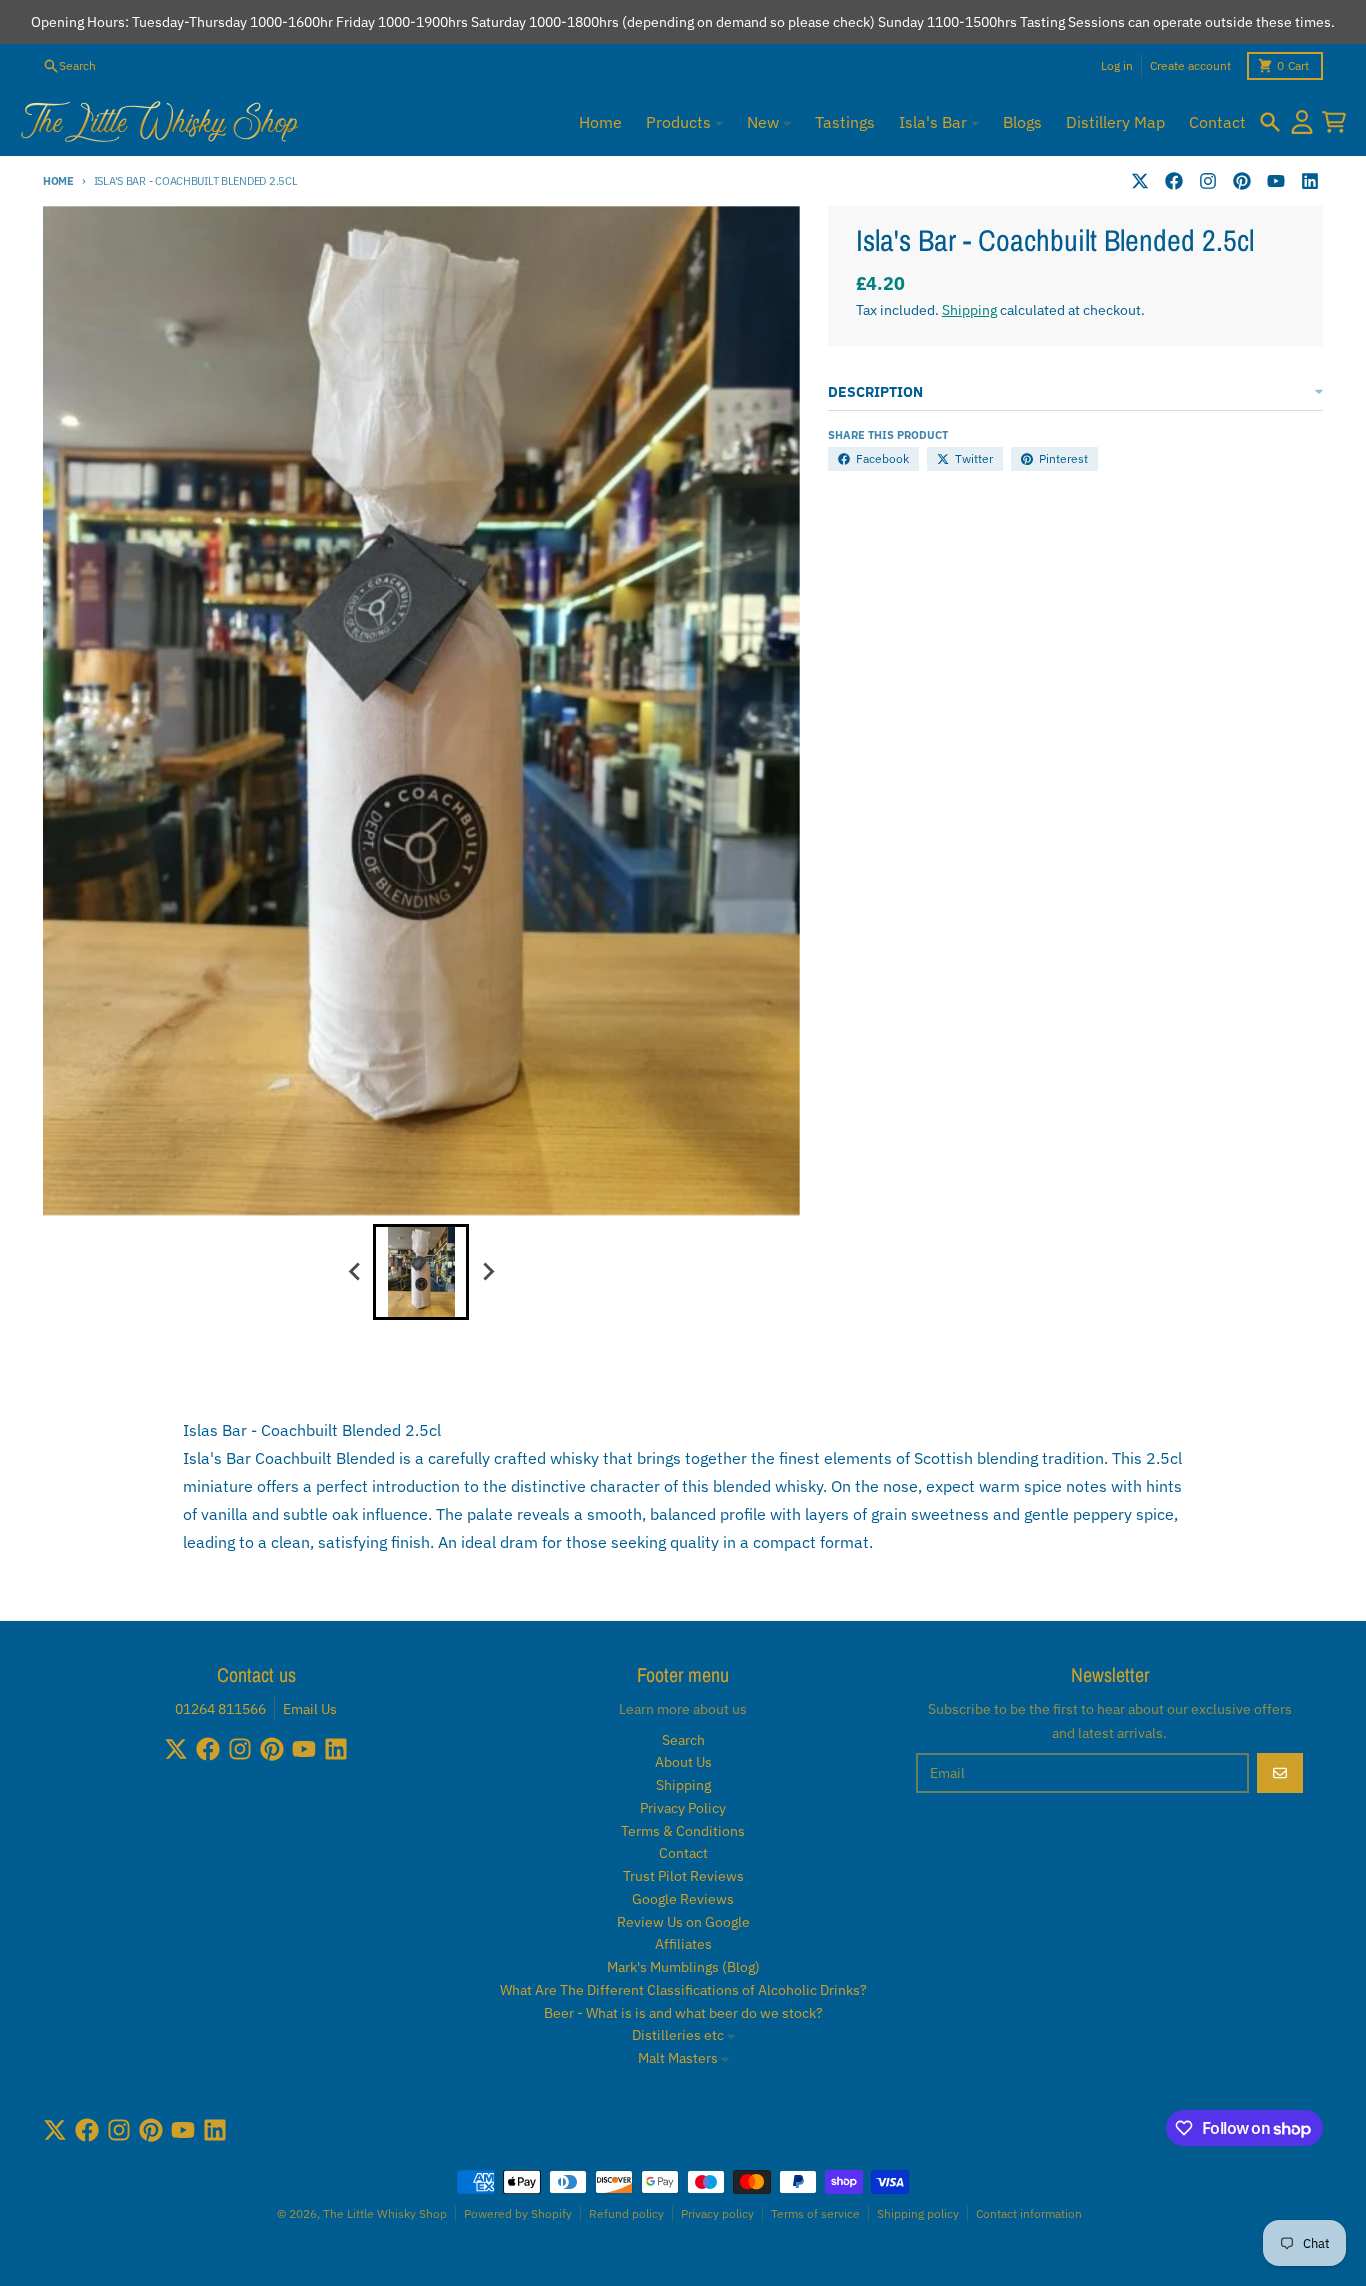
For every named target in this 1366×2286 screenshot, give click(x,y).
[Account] (1302, 122)
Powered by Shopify (518, 2213)
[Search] (1270, 122)
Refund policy (626, 2213)
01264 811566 (220, 1709)
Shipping (969, 310)
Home (58, 181)
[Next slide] (487, 1272)
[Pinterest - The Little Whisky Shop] (1242, 181)
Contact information (1029, 2213)
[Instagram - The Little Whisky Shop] (1208, 181)
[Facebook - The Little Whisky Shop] (1174, 181)
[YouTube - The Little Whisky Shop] (1276, 181)
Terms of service (815, 2213)
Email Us (310, 1709)
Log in (1117, 65)
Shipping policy (918, 2213)
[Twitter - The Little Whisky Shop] (1140, 181)
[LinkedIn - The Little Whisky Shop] (1310, 181)
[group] (421, 1272)
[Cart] (1334, 122)
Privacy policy (717, 2213)
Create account (1190, 65)
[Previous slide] (355, 1272)
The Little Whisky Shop (385, 2213)
